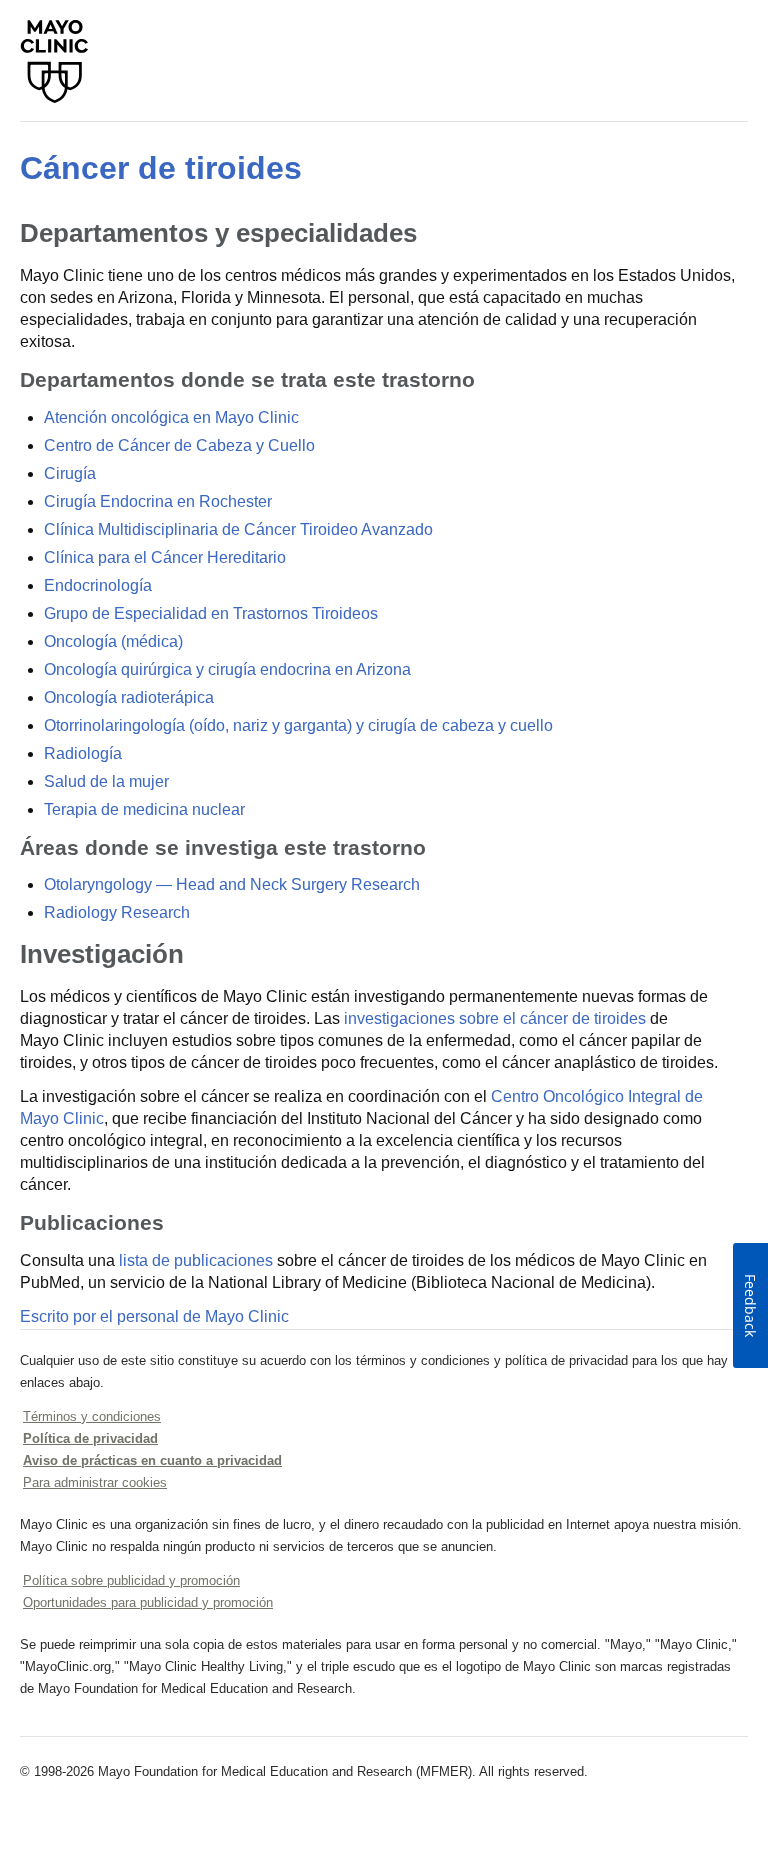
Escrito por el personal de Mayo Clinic (154, 1316)
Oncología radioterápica (129, 697)
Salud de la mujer (106, 781)
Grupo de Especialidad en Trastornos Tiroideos (211, 613)
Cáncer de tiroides (161, 168)
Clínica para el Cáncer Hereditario (165, 557)
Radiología (83, 753)
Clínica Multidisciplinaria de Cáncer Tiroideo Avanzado (238, 529)
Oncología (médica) (113, 641)
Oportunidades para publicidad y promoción (148, 1602)
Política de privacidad (90, 1438)
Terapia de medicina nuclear (144, 809)
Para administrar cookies (95, 1482)
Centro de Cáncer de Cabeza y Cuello (179, 445)
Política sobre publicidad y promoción (131, 1580)
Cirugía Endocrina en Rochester (158, 501)
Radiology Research (117, 912)
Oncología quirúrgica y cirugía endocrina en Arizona (227, 669)
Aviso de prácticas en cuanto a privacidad (152, 1460)
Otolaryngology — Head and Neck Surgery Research (232, 884)
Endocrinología (98, 585)
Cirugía (70, 473)
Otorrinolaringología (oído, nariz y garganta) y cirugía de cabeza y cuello (298, 725)
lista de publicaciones (196, 1260)
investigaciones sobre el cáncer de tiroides (495, 1018)
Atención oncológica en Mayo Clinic (171, 417)
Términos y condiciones (92, 1416)
